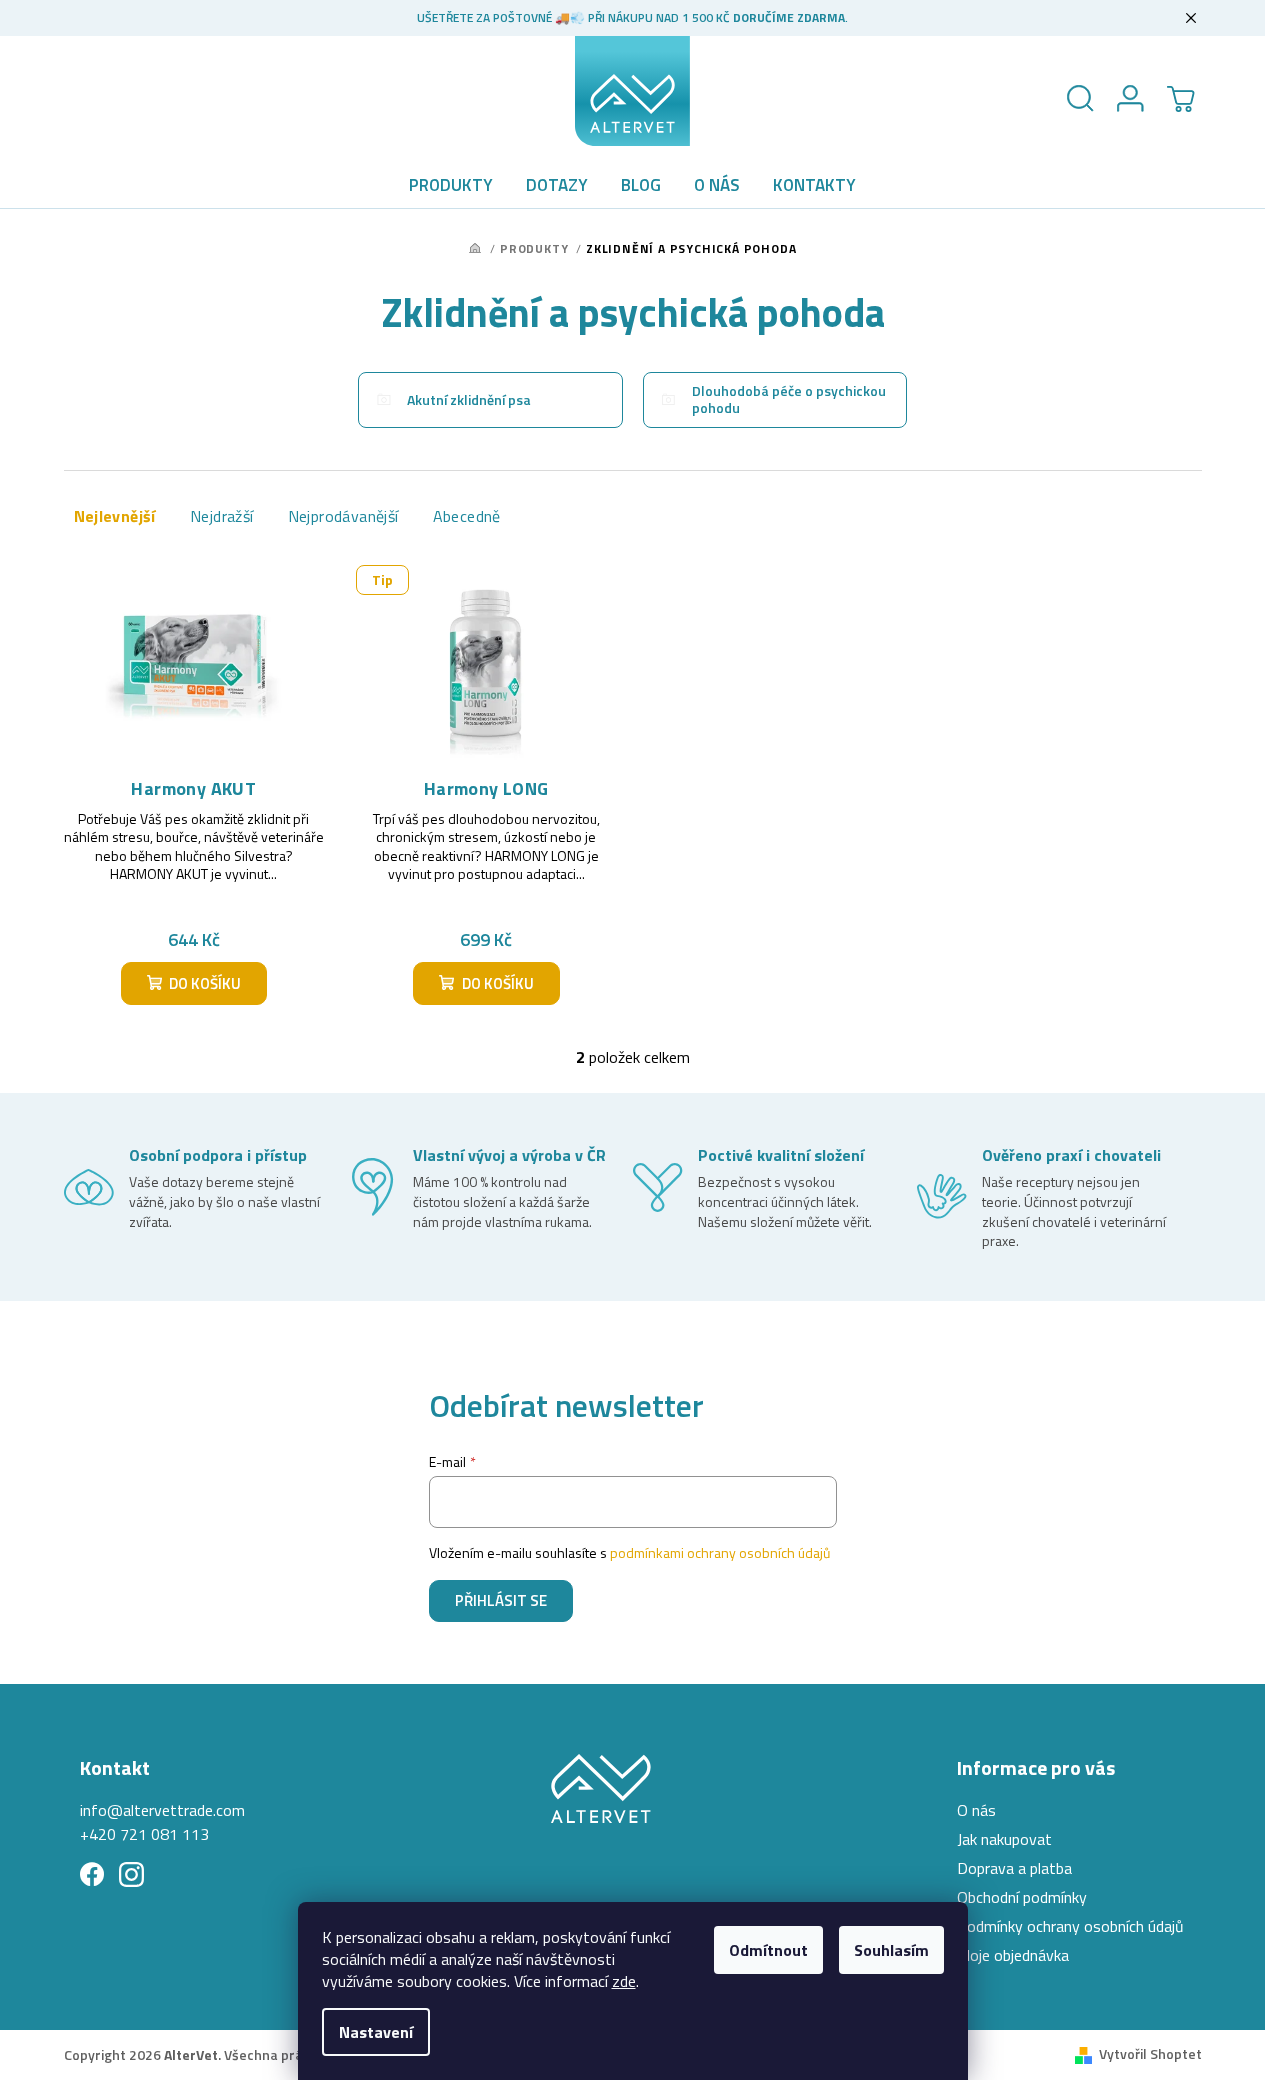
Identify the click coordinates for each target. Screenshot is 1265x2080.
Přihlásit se (501, 1600)
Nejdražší (222, 516)
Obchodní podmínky (1022, 1897)
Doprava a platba (1014, 1868)
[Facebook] (92, 1874)
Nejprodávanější (343, 516)
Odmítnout (768, 1950)
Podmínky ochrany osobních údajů (1070, 1926)
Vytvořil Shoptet (1150, 2053)
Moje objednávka (1013, 1955)
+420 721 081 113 (144, 1834)
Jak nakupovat (1004, 1839)
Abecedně (467, 516)
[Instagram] (131, 1874)
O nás (976, 1810)
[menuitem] (451, 185)
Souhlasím (891, 1950)
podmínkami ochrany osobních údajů (720, 1552)
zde (624, 1981)
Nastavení (376, 2032)
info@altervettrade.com (162, 1810)
